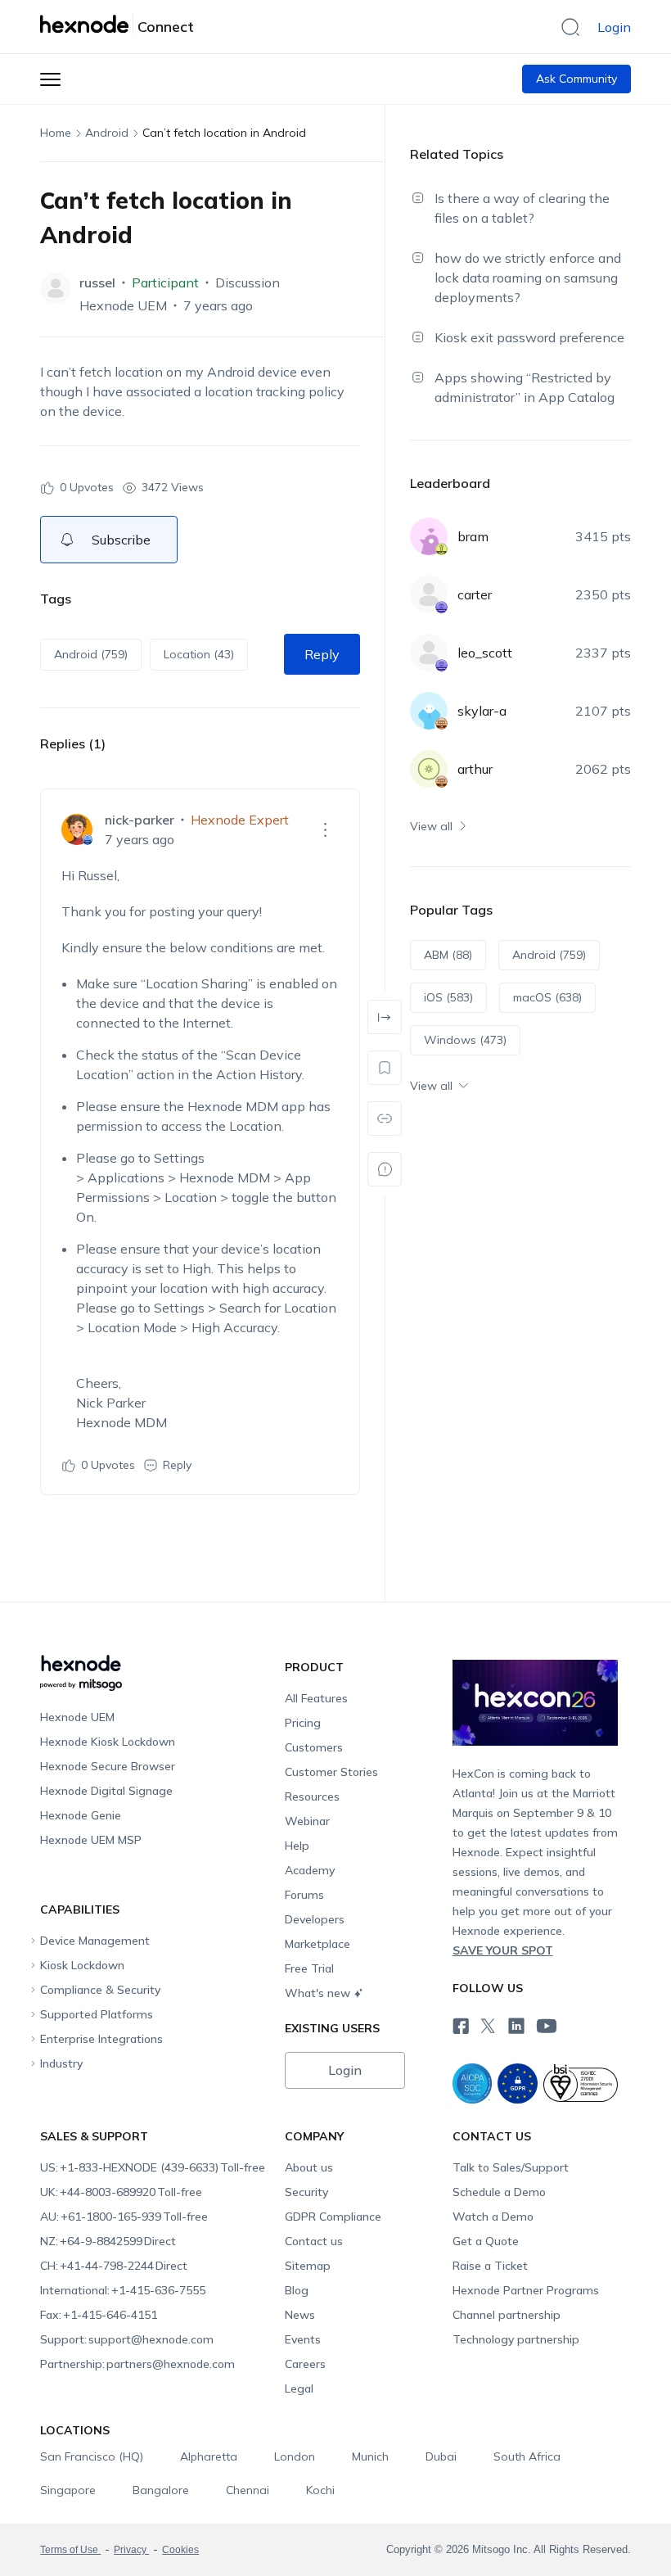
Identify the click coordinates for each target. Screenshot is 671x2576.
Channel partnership (507, 2315)
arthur (475, 769)
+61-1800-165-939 (124, 2217)
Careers (305, 2364)
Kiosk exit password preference (529, 337)
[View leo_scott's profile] (429, 653)
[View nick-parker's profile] (77, 829)
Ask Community (576, 79)
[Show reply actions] (326, 829)
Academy (310, 1870)
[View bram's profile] (429, 536)
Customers (314, 1747)
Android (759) (91, 654)
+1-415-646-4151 (99, 2315)
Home (56, 133)
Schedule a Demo (499, 2192)
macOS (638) (547, 997)
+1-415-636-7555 (123, 2290)
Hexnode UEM (123, 305)
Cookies (180, 2550)
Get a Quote (486, 2241)
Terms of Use (70, 2550)
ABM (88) (448, 955)
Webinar (307, 1821)
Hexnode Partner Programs (526, 2290)
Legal (299, 2388)
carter (475, 594)
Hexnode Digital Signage (106, 1791)
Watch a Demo (493, 2217)
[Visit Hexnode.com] (87, 24)
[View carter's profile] (429, 594)
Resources (312, 1796)
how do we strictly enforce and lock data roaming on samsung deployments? (528, 278)
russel (97, 282)
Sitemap (308, 2266)
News (300, 2315)
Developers (315, 1919)
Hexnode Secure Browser (108, 1766)
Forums (304, 1895)
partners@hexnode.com (137, 2364)
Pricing (303, 1723)
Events (303, 2339)
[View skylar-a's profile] (429, 711)
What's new (317, 1993)
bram (473, 536)
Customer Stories (331, 1772)
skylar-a (482, 711)
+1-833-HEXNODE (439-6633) (153, 2167)
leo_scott (485, 653)
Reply (322, 654)
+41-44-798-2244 (114, 2266)
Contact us (314, 2241)
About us (309, 2167)
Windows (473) (465, 1040)
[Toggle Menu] (50, 79)
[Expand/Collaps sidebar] (385, 1017)
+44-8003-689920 (121, 2192)
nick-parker (140, 820)
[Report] (385, 1169)
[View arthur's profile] (429, 769)
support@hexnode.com (127, 2339)
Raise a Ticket (490, 2266)
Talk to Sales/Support (511, 2167)
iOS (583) (448, 997)
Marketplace (317, 1944)
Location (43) (199, 654)
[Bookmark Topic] (385, 1068)
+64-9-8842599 (108, 2241)
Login (614, 27)
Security (306, 2192)
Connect (166, 27)
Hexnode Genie (81, 1815)
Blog (297, 2290)
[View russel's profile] (56, 288)
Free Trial (309, 1968)
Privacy (131, 2550)
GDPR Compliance (333, 2217)
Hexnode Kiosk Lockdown (108, 1742)
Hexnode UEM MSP (91, 1840)
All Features (316, 1698)
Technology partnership (516, 2339)
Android (107, 133)
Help (297, 1846)
